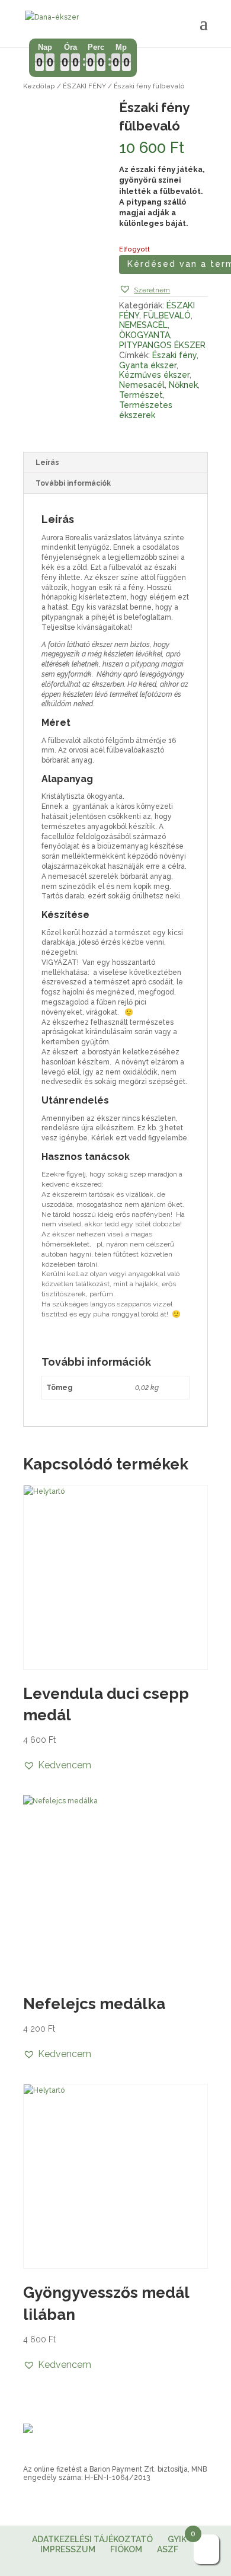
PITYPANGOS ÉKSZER (162, 345)
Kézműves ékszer (154, 375)
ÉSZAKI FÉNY (84, 86)
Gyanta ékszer (148, 365)
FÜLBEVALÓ (167, 315)
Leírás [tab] (47, 463)
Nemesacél (142, 385)
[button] (145, 290)
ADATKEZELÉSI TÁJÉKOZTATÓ (92, 2539)
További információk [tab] (73, 483)
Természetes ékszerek (146, 410)
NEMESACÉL (143, 325)
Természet (141, 395)
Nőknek (183, 385)
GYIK (177, 2539)
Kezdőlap (39, 86)
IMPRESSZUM (68, 2549)
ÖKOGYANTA (145, 335)
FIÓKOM (126, 2549)
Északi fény (174, 355)
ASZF (168, 2549)
